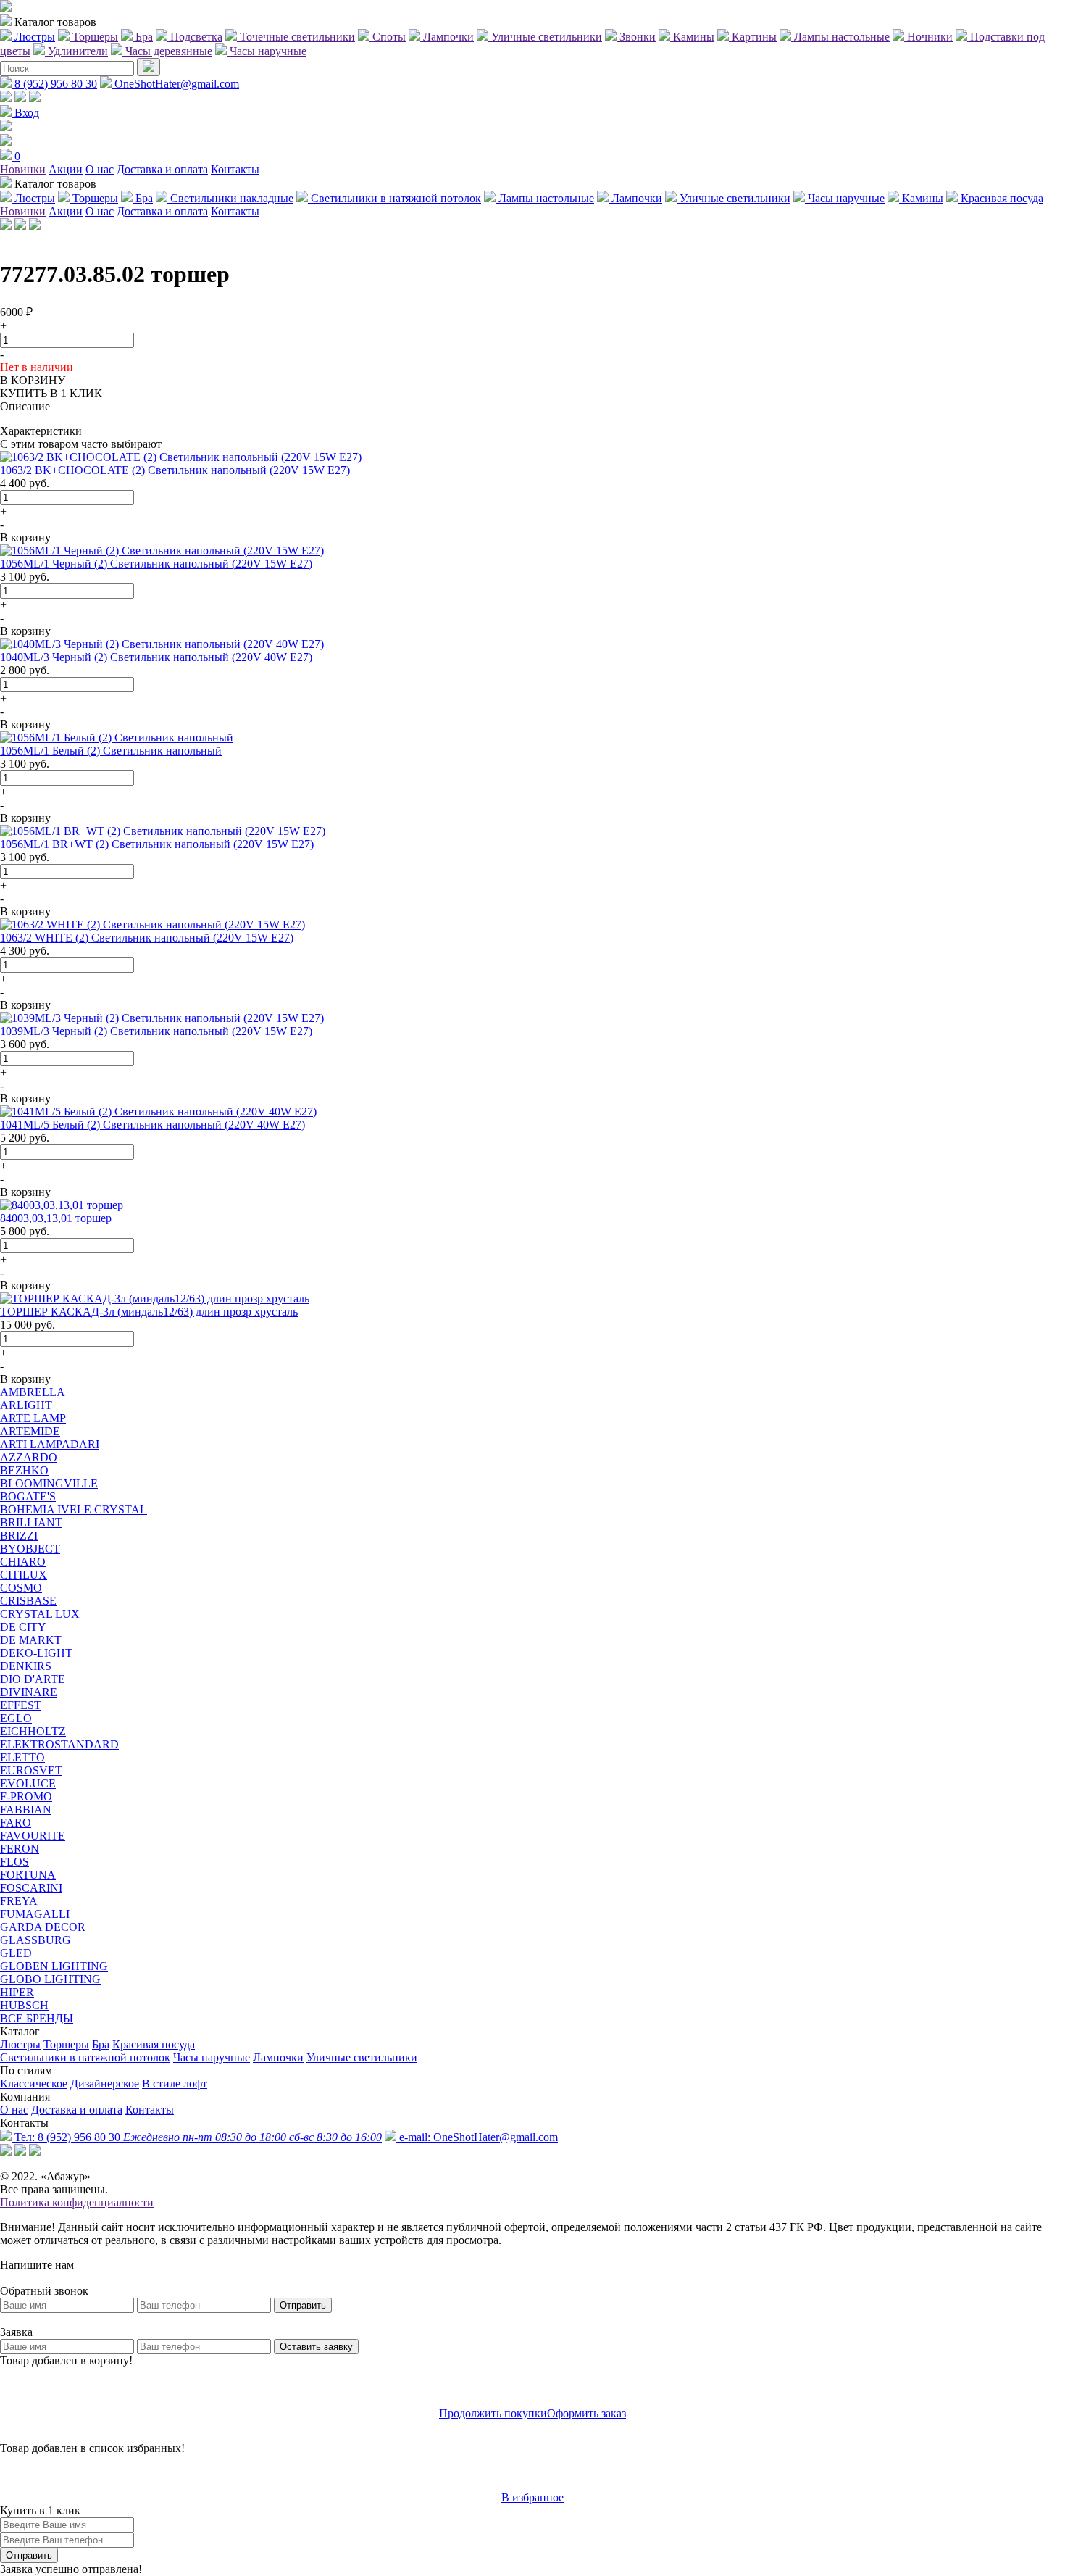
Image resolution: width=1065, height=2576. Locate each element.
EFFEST (21, 1705)
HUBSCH (24, 2005)
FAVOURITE (33, 1836)
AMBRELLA (33, 1392)
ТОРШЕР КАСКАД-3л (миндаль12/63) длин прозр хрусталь (149, 1312)
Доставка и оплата (162, 169)
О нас (100, 169)
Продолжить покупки (493, 2413)
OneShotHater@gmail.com (175, 84)
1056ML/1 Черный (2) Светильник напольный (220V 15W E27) (156, 564)
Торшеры (66, 2044)
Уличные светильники (362, 2057)
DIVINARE (29, 1692)
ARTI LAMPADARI (50, 1444)
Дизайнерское (105, 2083)
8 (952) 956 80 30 (54, 84)
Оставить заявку (316, 2347)
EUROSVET (31, 1770)
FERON (20, 1849)
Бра (101, 2044)
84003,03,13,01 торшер (56, 1218)
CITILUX (24, 1575)
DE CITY (23, 1627)
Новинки (23, 169)
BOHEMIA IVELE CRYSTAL (74, 1509)
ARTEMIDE (30, 1431)
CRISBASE (28, 1601)
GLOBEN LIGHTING (54, 1966)
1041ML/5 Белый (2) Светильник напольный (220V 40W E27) (153, 1125)
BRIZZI (19, 1536)
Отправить (303, 2305)
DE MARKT (31, 1640)
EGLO (16, 1718)
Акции (66, 169)
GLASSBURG (35, 1940)
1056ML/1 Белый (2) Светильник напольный (111, 751)
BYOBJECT (30, 1549)
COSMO (21, 1588)
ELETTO (22, 1757)
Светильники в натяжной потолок (85, 2057)
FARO (16, 1823)
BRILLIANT (31, 1522)
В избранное (532, 2497)
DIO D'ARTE (33, 1679)
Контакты (235, 169)
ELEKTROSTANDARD (59, 1744)
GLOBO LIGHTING (50, 1979)
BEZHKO (24, 1470)
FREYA (19, 1901)
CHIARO (23, 1562)
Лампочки (278, 2057)
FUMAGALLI (35, 1914)
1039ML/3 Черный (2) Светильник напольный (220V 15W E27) (156, 1031)
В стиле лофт (175, 2083)
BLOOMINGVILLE (49, 1483)
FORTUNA (28, 1875)
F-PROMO (26, 1796)
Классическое (34, 2083)
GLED (16, 1953)
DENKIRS (26, 1666)
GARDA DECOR (43, 1927)
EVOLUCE (28, 1783)
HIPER (17, 1992)
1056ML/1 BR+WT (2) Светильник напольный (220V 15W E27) (157, 844)
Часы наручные (212, 2057)
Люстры (20, 2044)
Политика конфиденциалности (77, 2202)
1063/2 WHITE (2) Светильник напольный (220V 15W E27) (147, 938)
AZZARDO (29, 1457)
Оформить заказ (586, 2413)
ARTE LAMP (33, 1418)
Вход (25, 113)
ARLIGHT (26, 1405)
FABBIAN (26, 1810)
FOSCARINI (31, 1888)
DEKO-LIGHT (36, 1653)
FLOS (14, 1862)
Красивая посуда (154, 2044)
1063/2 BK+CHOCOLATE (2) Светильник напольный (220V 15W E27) (175, 470)
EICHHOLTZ (33, 1731)
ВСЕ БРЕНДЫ (37, 2018)
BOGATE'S (28, 1496)
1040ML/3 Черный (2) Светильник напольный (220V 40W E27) (156, 657)
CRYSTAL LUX (40, 1614)
